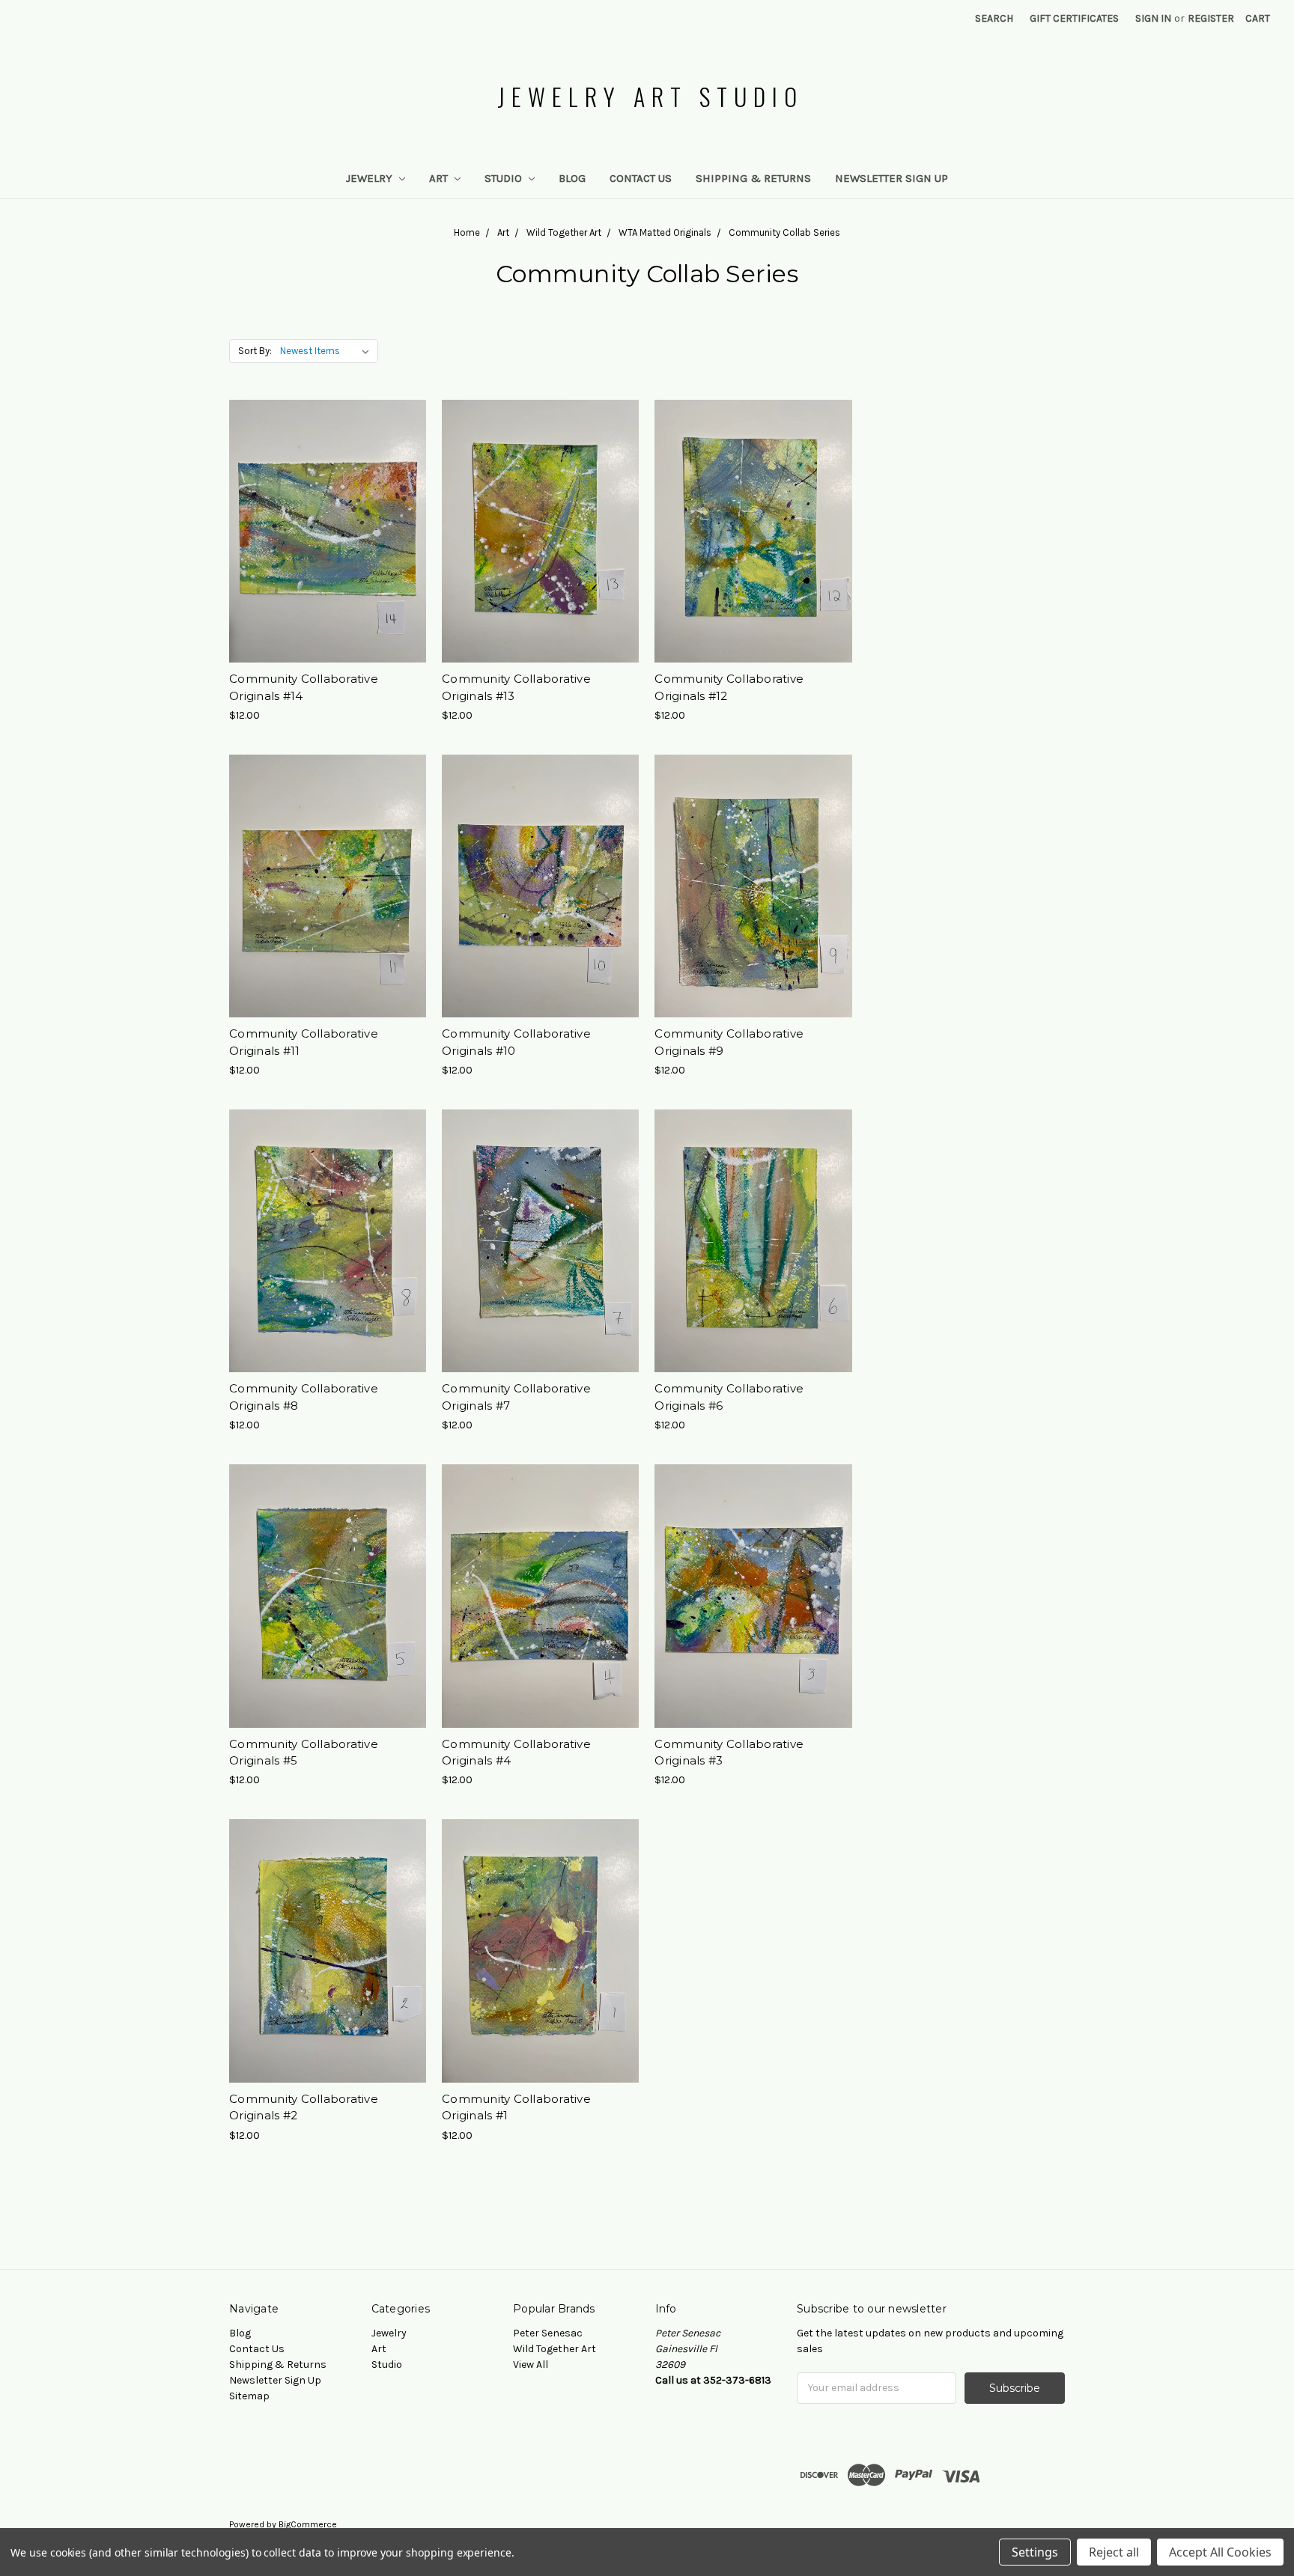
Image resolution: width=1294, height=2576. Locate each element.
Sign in (1153, 18)
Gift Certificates (1074, 18)
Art (440, 178)
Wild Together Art (564, 232)
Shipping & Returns (753, 178)
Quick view (328, 505)
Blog (572, 178)
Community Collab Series (784, 232)
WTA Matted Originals (665, 232)
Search (994, 18)
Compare (323, 532)
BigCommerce (308, 2524)
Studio (505, 178)
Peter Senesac (548, 2333)
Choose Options (541, 558)
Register (1211, 18)
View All (531, 2365)
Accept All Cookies (1220, 2552)
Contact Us (641, 178)
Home (467, 232)
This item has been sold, (328, 558)
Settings (1035, 2552)
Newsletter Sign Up (891, 178)
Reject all (1114, 2552)
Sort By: (255, 351)
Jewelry (371, 178)
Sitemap (249, 2396)
